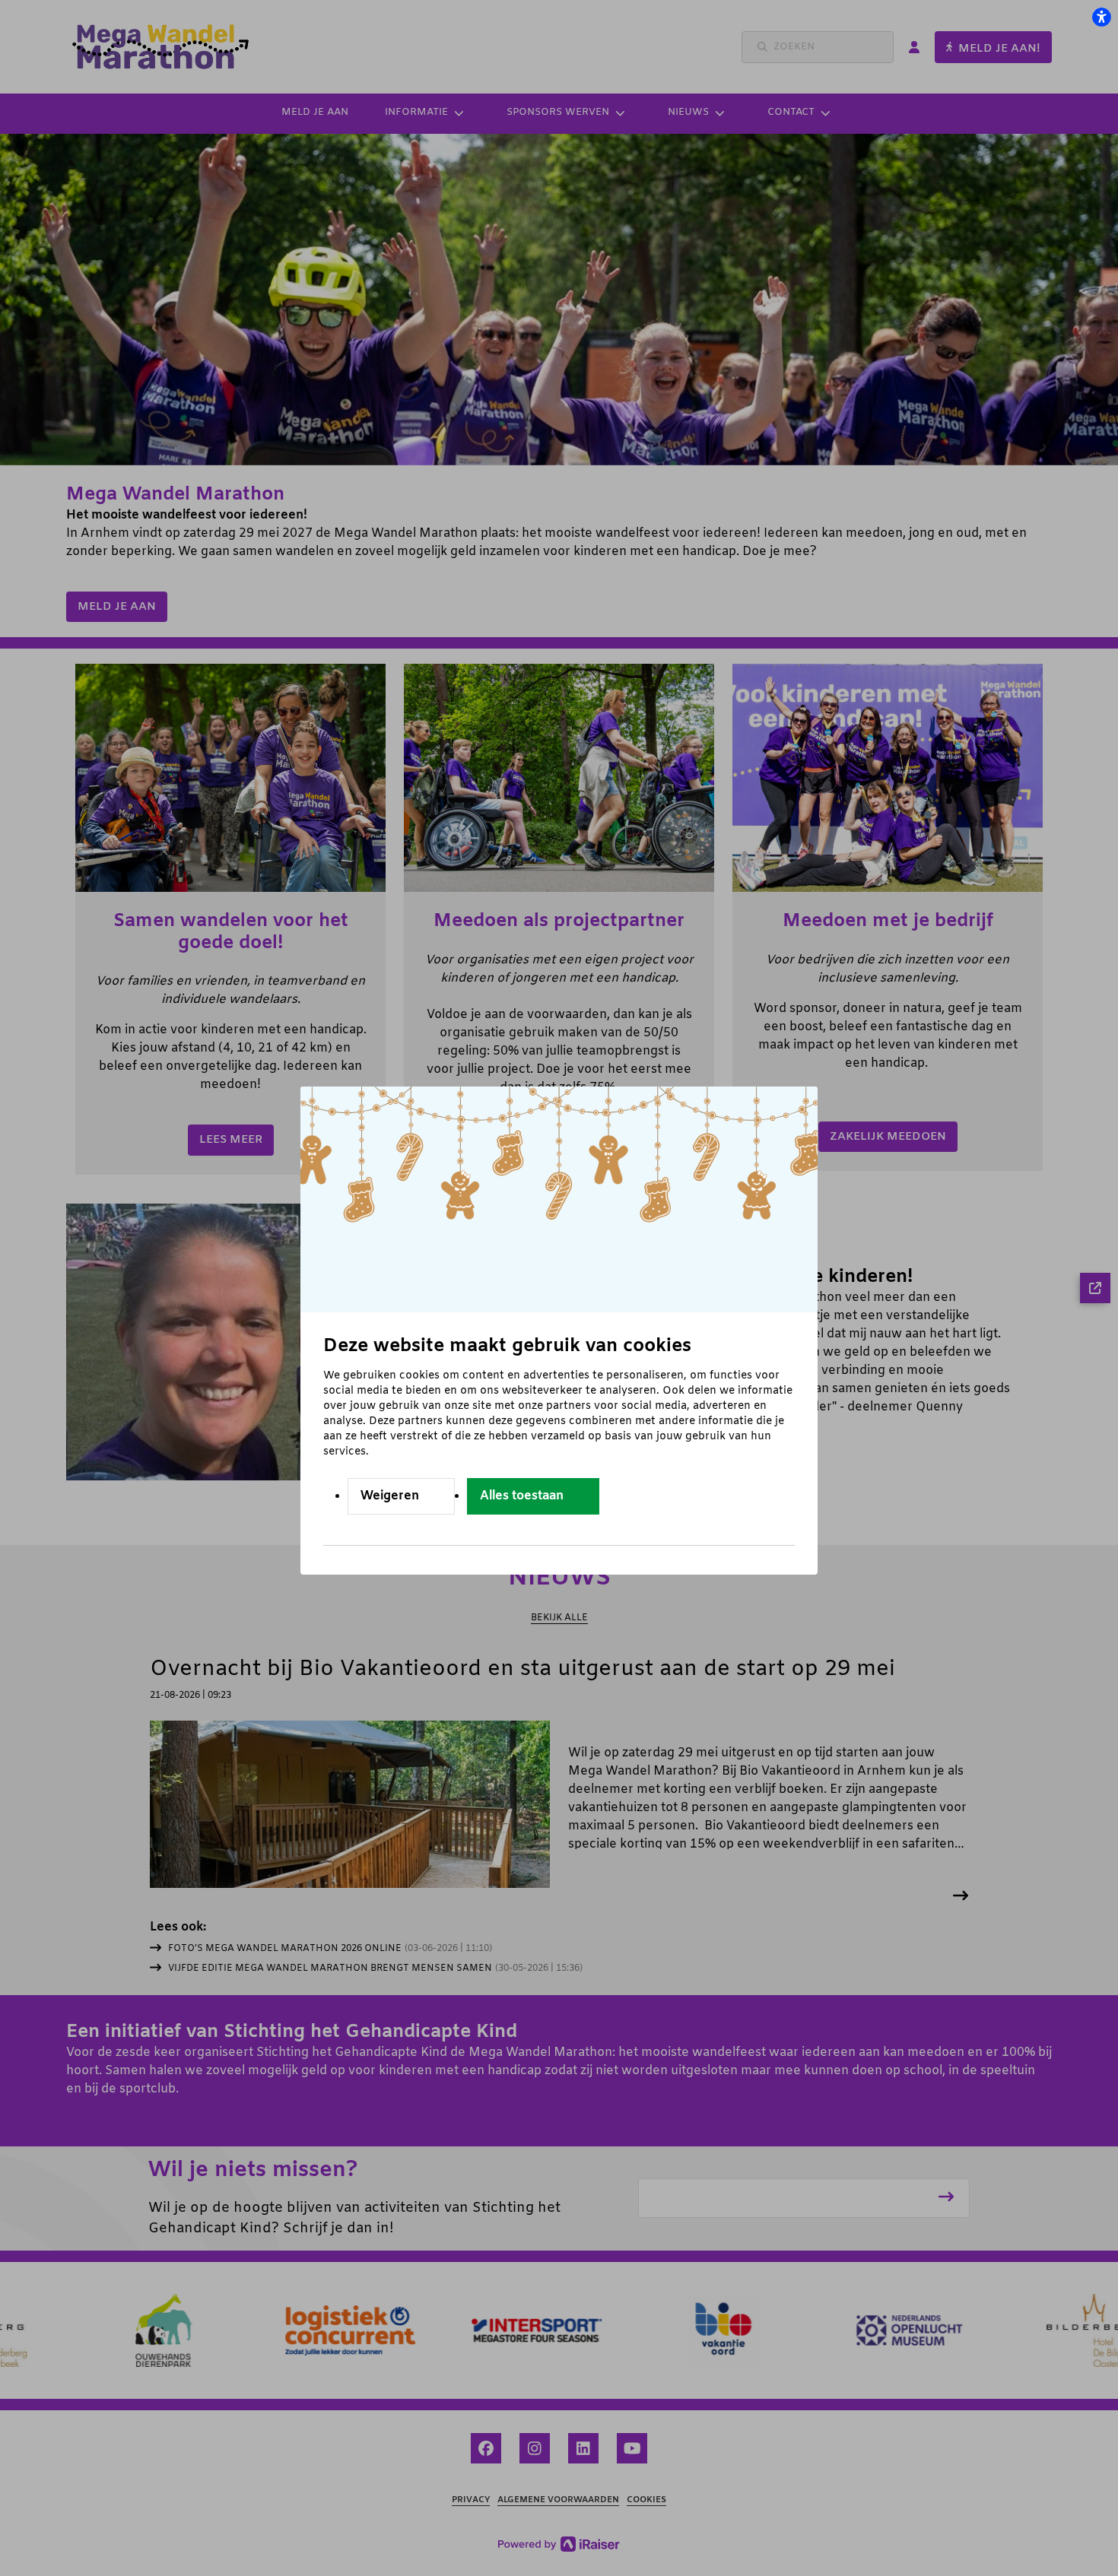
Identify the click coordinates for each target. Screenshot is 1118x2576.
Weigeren (390, 1496)
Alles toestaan (522, 1496)
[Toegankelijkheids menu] (1101, 17)
